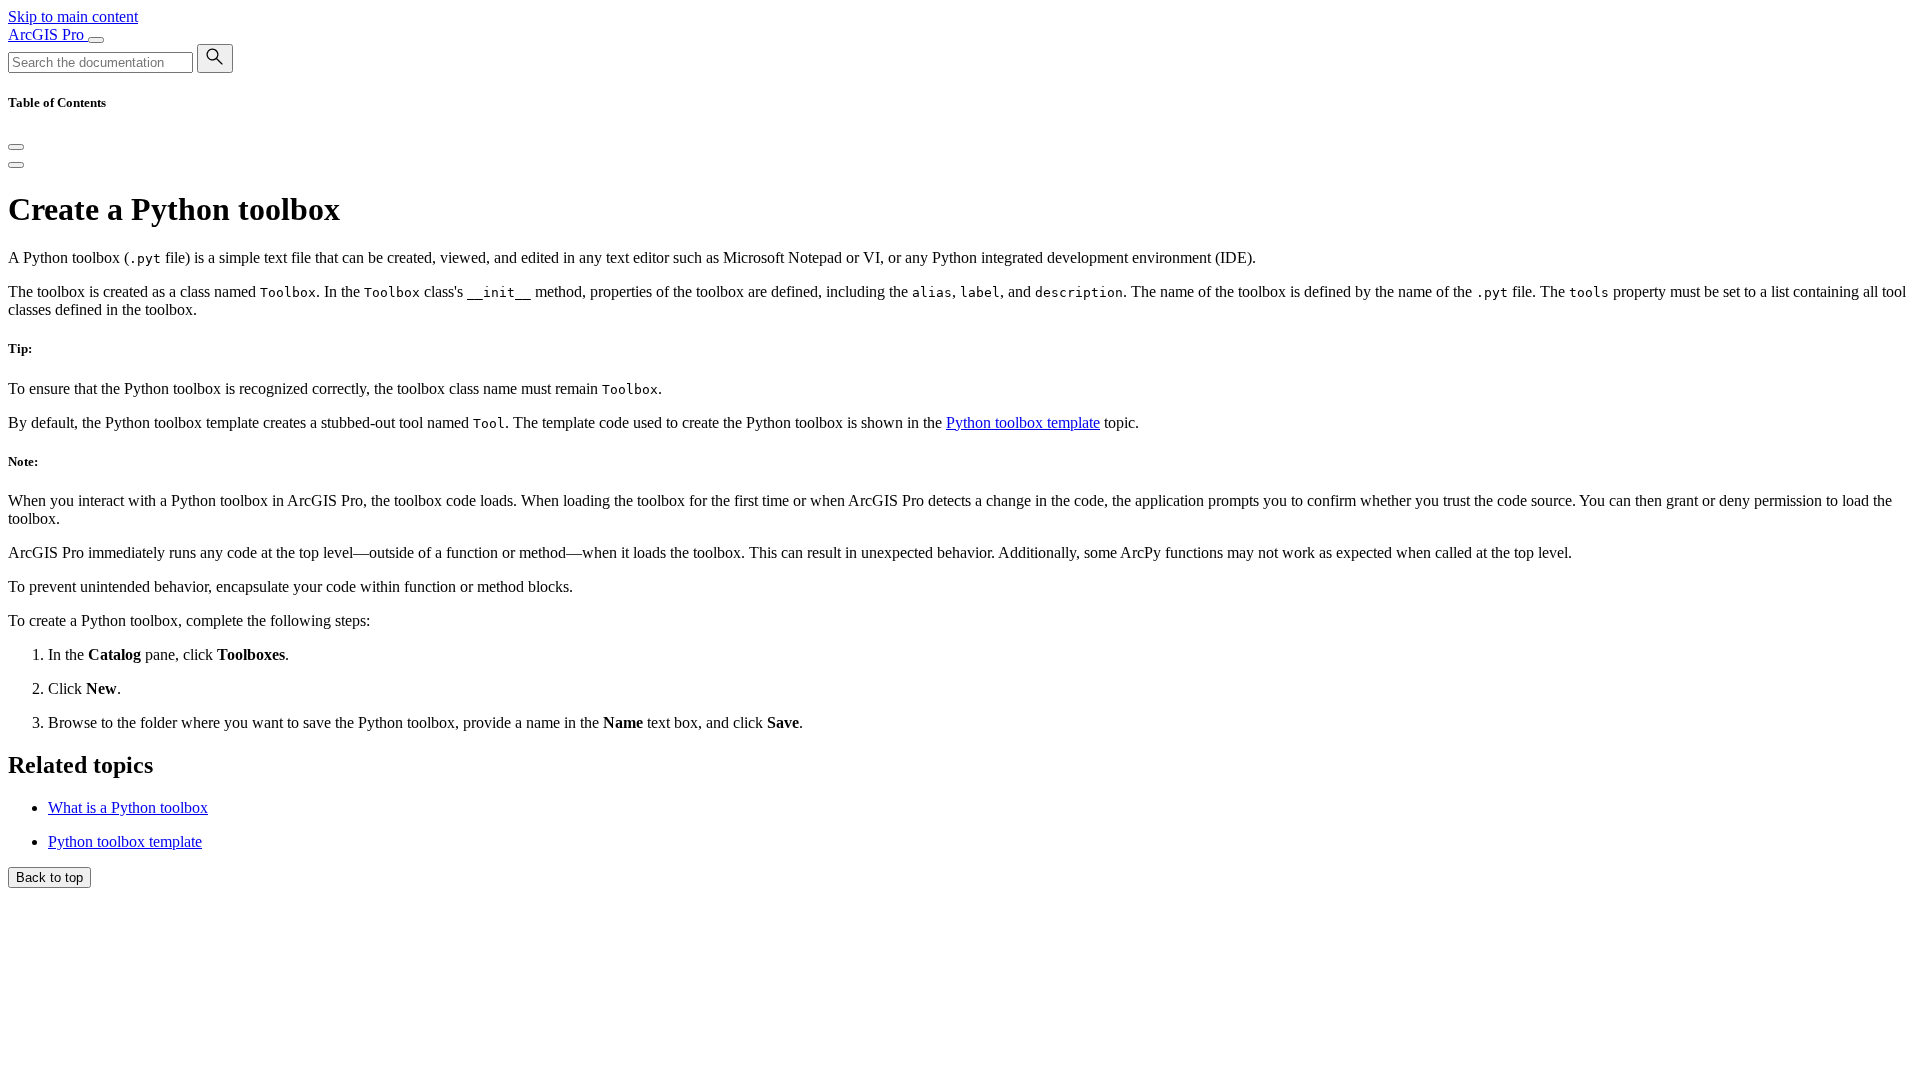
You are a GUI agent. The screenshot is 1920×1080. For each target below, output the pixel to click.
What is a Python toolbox (128, 807)
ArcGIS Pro (48, 34)
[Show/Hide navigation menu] (96, 40)
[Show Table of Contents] (16, 165)
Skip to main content (73, 16)
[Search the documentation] (215, 58)
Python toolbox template (1023, 422)
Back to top (49, 877)
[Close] (16, 147)
